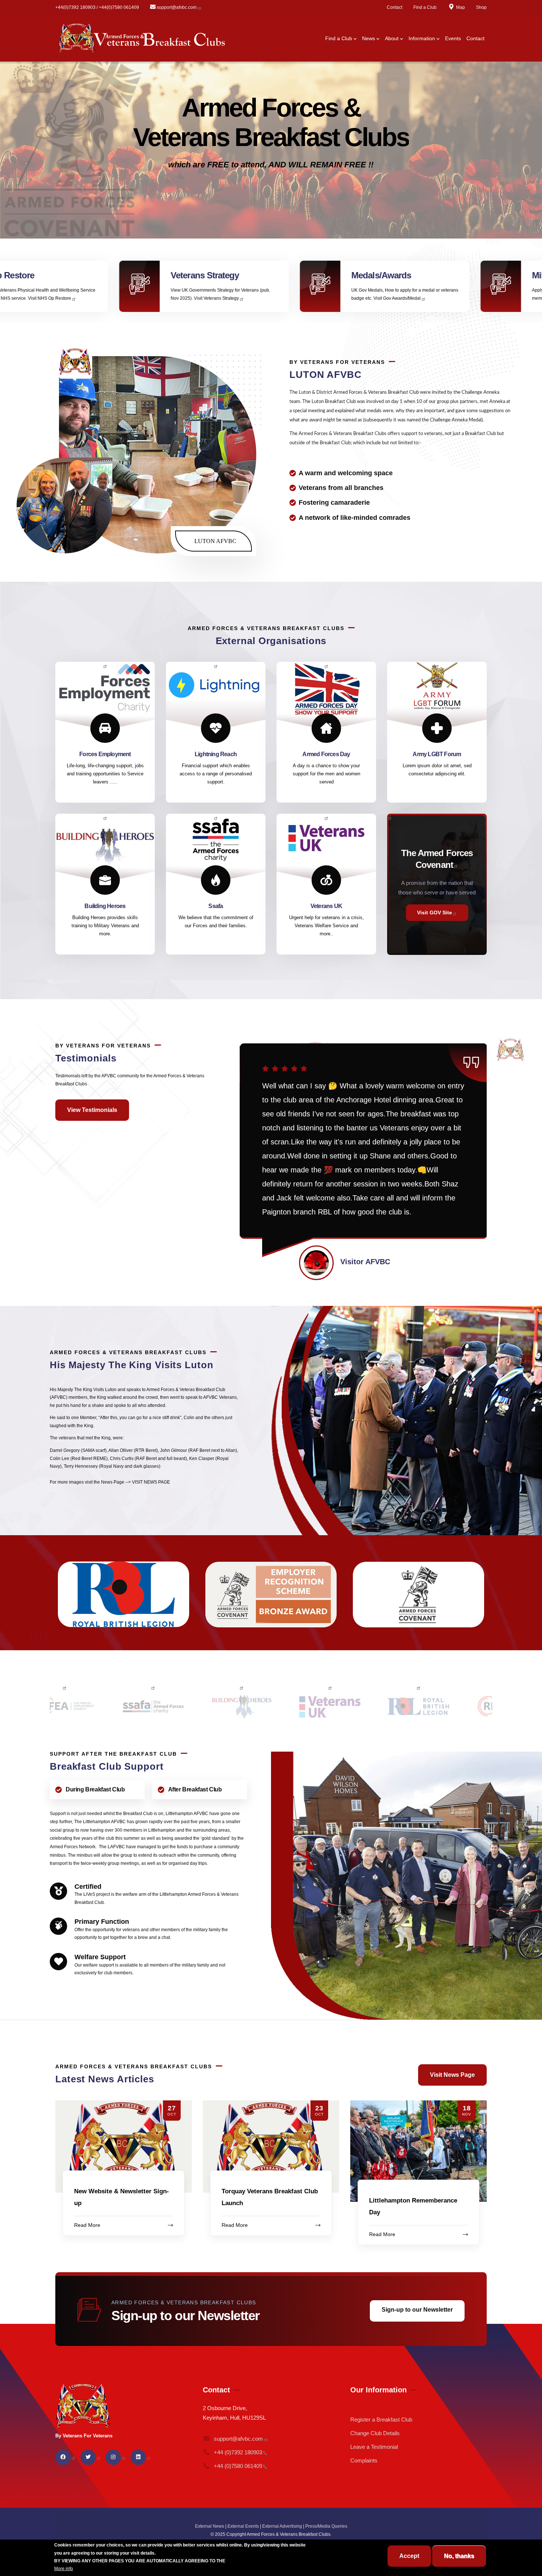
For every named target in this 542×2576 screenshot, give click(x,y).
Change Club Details (375, 2433)
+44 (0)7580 (238, 2466)
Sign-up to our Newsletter (417, 2310)
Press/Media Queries (326, 2526)
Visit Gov (143, 298)
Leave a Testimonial (374, 2447)
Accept (409, 2556)
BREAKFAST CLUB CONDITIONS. (262, 2561)
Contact (395, 7)
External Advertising (282, 2526)
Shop (481, 7)
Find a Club (425, 7)
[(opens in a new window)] (437, 884)
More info (64, 2569)
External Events (243, 2526)
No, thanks (459, 2556)
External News (210, 2526)
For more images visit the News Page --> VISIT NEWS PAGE (110, 1482)
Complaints (364, 2460)
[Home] (142, 39)
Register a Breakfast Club (381, 2419)
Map (461, 7)
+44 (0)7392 (238, 2452)
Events (453, 38)
